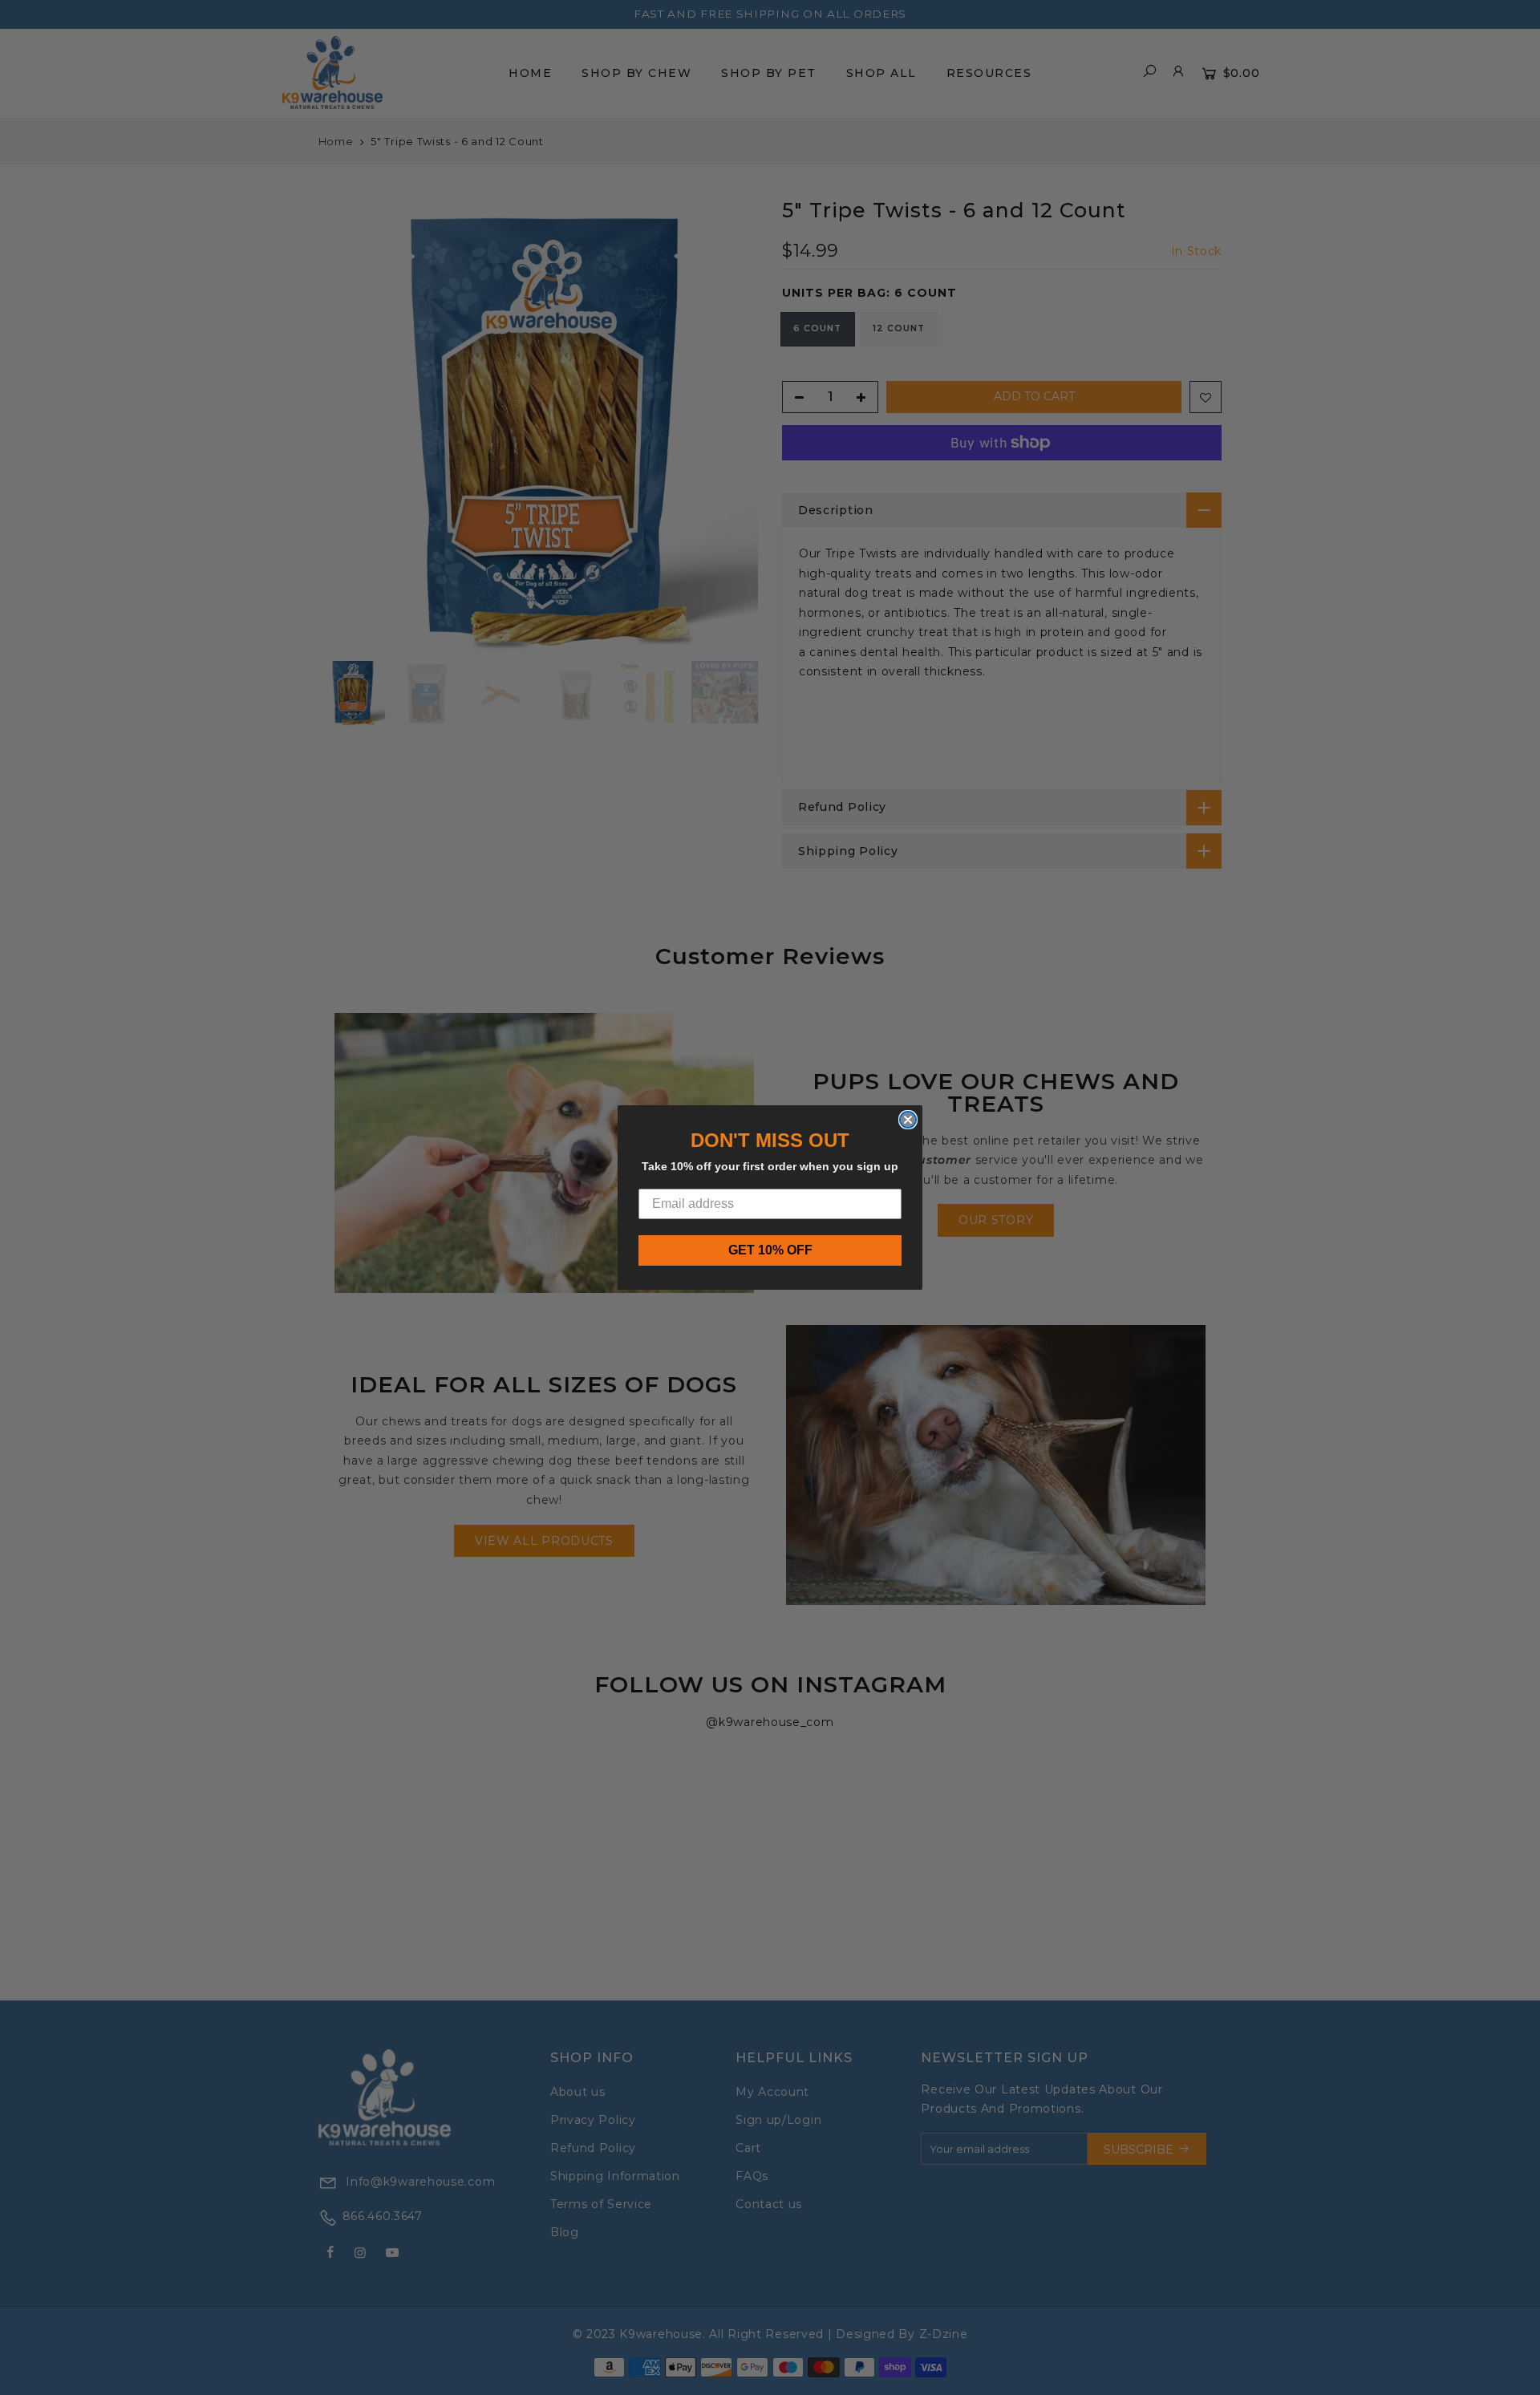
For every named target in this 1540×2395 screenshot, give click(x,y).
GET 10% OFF (770, 1250)
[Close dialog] (908, 1120)
